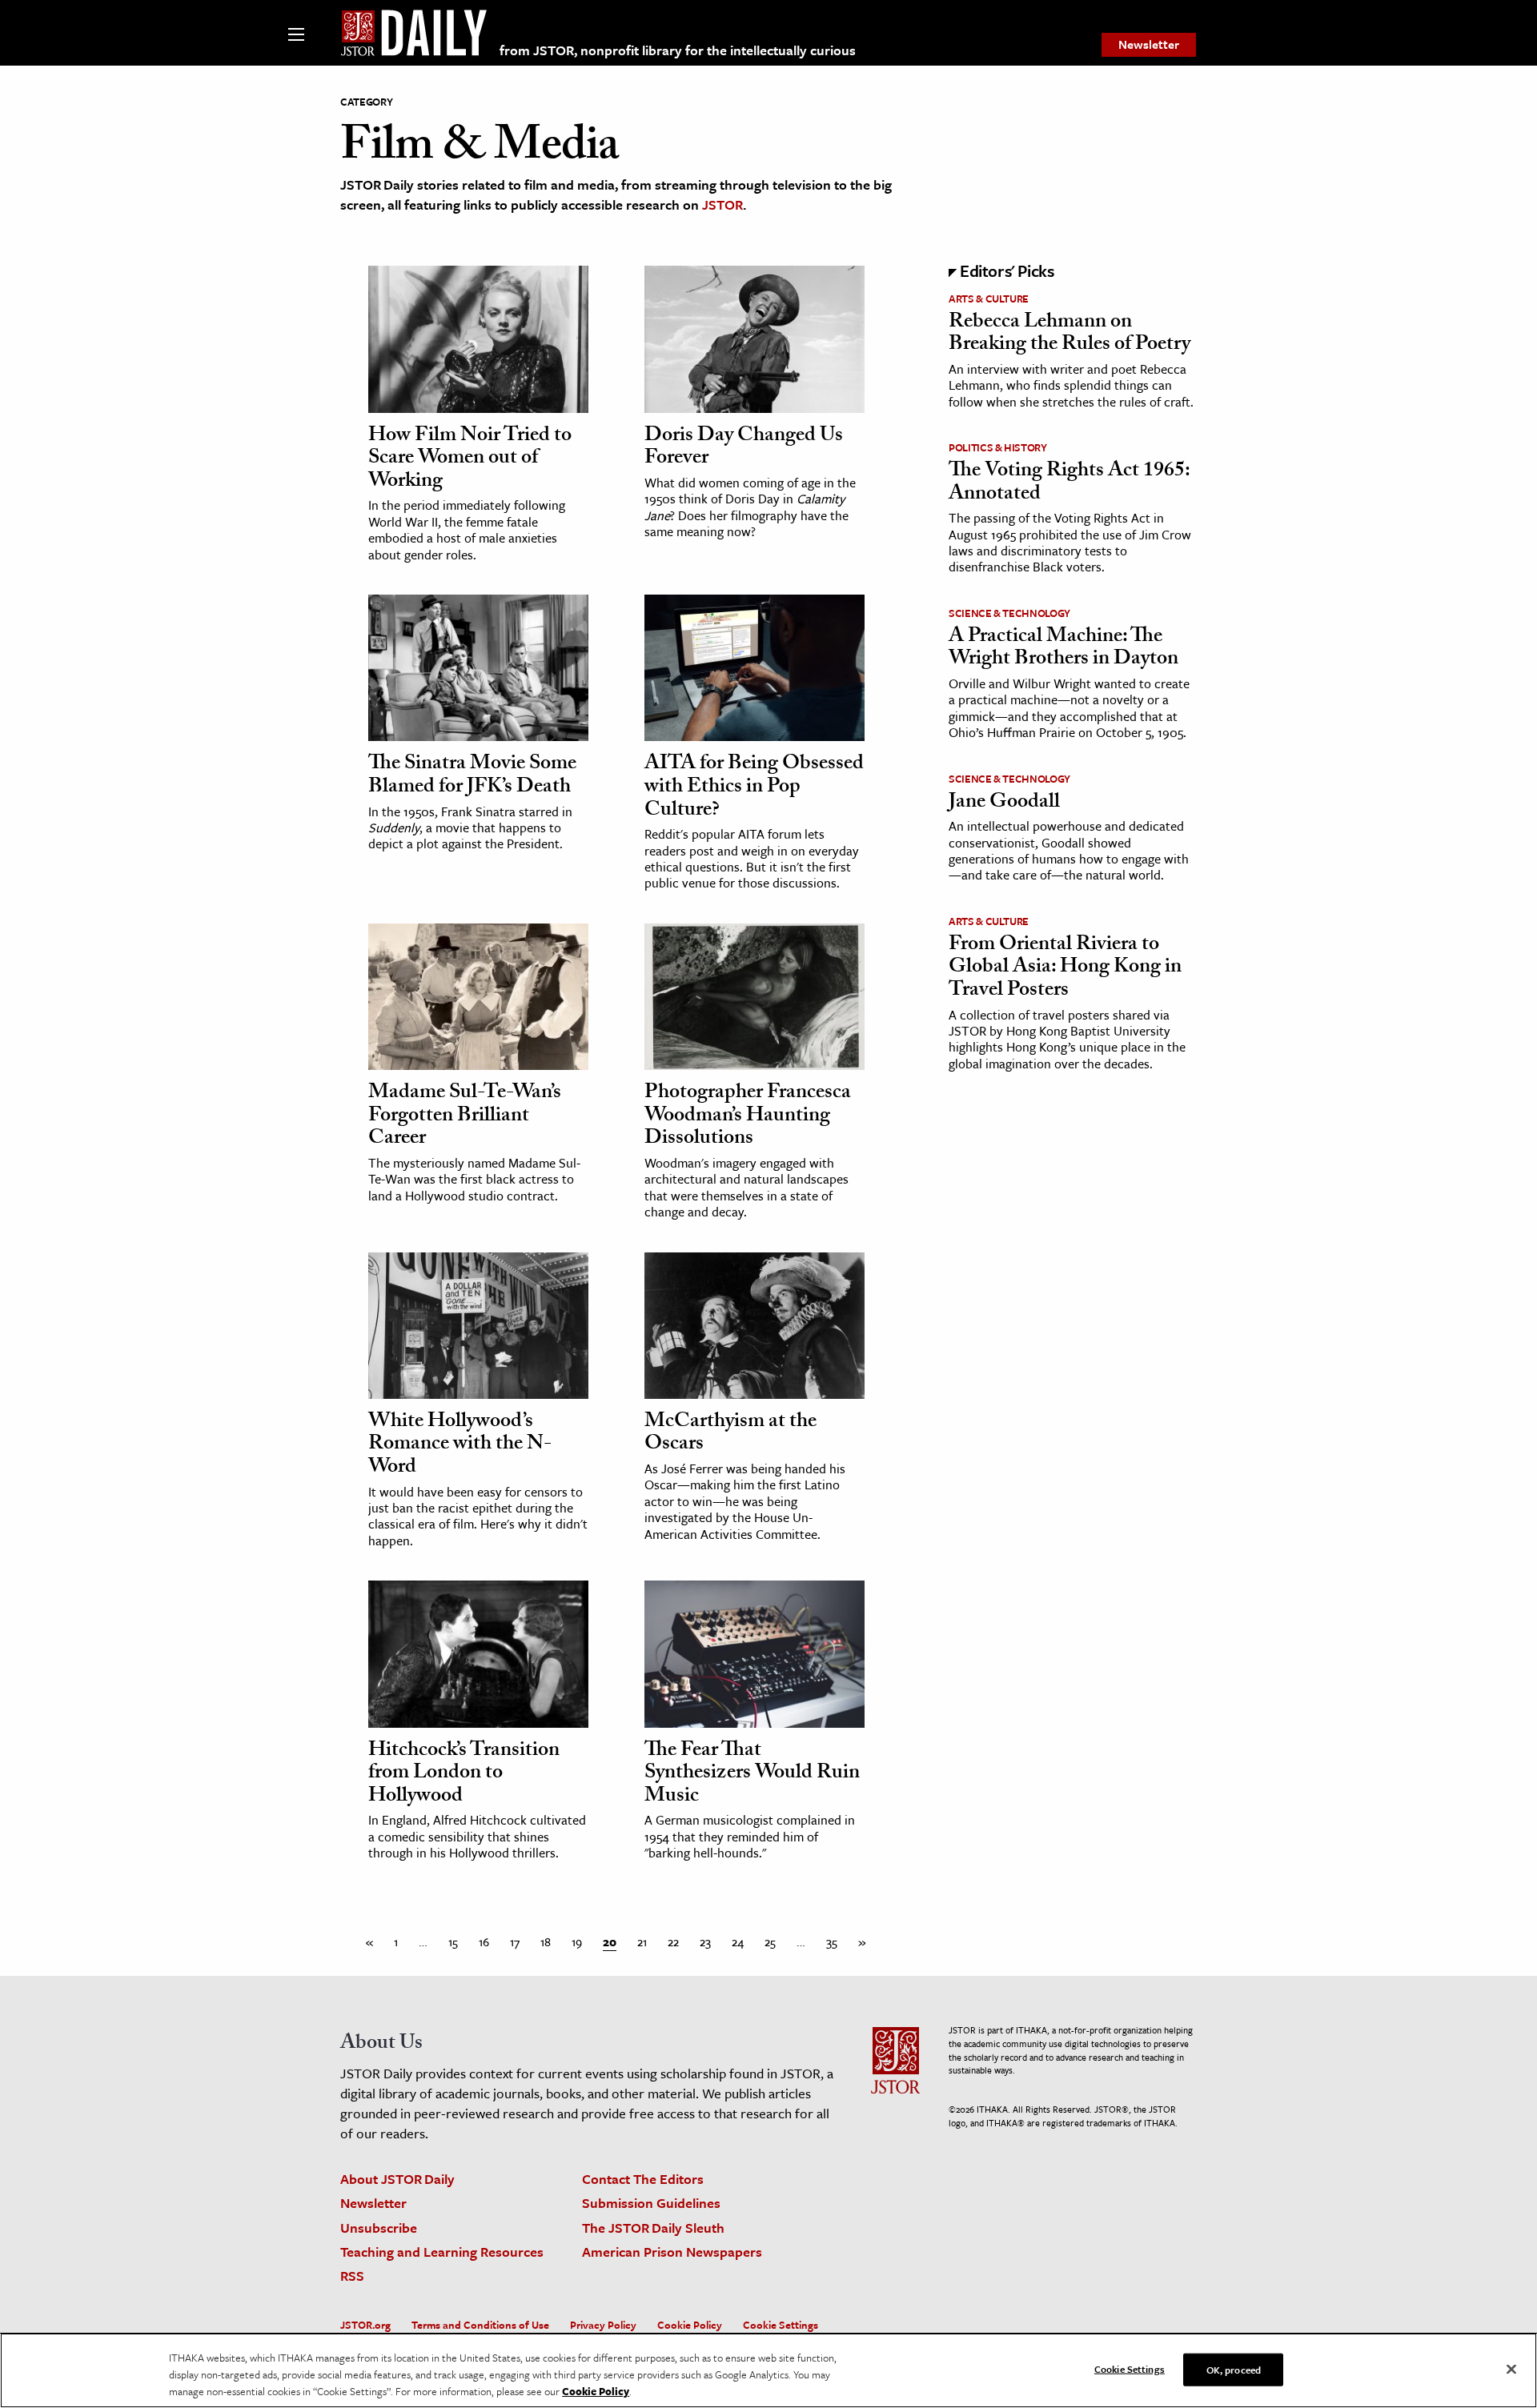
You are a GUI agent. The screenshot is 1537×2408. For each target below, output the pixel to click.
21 (642, 1941)
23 (705, 1941)
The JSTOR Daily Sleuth (653, 2228)
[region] (768, 2370)
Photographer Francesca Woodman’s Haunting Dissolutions (748, 1117)
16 (484, 1941)
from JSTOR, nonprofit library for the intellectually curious (678, 50)
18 (546, 1941)
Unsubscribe (379, 2228)
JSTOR (722, 204)
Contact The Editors (643, 2179)
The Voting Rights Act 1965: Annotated (1069, 484)
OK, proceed (1234, 2369)
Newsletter (1149, 44)
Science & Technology (1009, 613)
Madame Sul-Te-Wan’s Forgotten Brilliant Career (465, 1117)
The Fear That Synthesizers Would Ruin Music (752, 1775)
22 (673, 1941)
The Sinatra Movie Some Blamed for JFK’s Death (472, 777)
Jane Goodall (1004, 803)
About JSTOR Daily (397, 2179)
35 (832, 1941)
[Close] (1511, 2369)
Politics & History (998, 447)
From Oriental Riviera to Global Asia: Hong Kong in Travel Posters (1065, 969)
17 (515, 1941)
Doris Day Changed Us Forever (744, 449)
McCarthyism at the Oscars (730, 1434)
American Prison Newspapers (672, 2252)
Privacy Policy (603, 2325)
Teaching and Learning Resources (442, 2252)
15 (453, 1941)
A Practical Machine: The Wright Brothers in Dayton (1063, 649)
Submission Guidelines (651, 2203)
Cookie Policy (690, 2325)
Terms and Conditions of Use (480, 2325)
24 (738, 1941)
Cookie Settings (781, 2325)
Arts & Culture (989, 298)
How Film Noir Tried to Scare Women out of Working (470, 460)
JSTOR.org (365, 2325)
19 (577, 1941)
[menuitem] (1149, 45)
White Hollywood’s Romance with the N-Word (460, 1446)
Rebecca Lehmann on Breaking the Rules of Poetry (1069, 335)
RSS (352, 2276)
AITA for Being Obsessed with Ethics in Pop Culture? (754, 788)
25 (770, 1941)
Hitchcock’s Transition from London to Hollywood (464, 1775)
